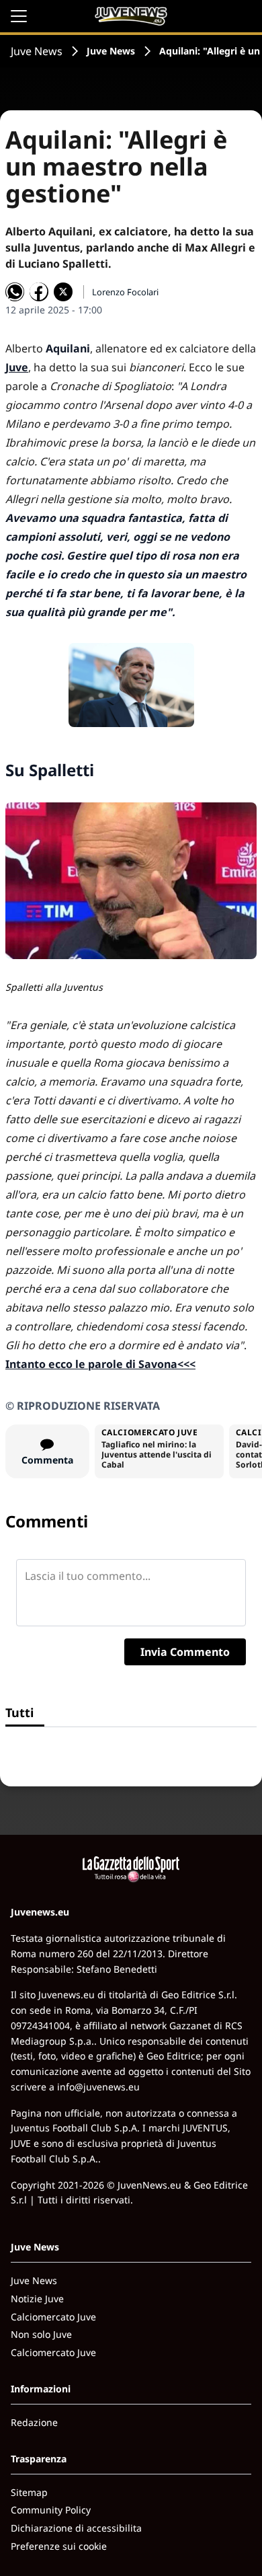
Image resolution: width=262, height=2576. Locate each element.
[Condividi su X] (63, 292)
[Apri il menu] (19, 16)
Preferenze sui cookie (59, 2546)
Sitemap (29, 2492)
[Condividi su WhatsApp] (15, 292)
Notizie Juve (37, 2299)
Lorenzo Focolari (125, 292)
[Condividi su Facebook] (39, 292)
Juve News (37, 51)
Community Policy (51, 2510)
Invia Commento (185, 1652)
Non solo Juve (41, 2334)
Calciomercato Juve (53, 2317)
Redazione (34, 2422)
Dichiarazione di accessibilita (76, 2528)
